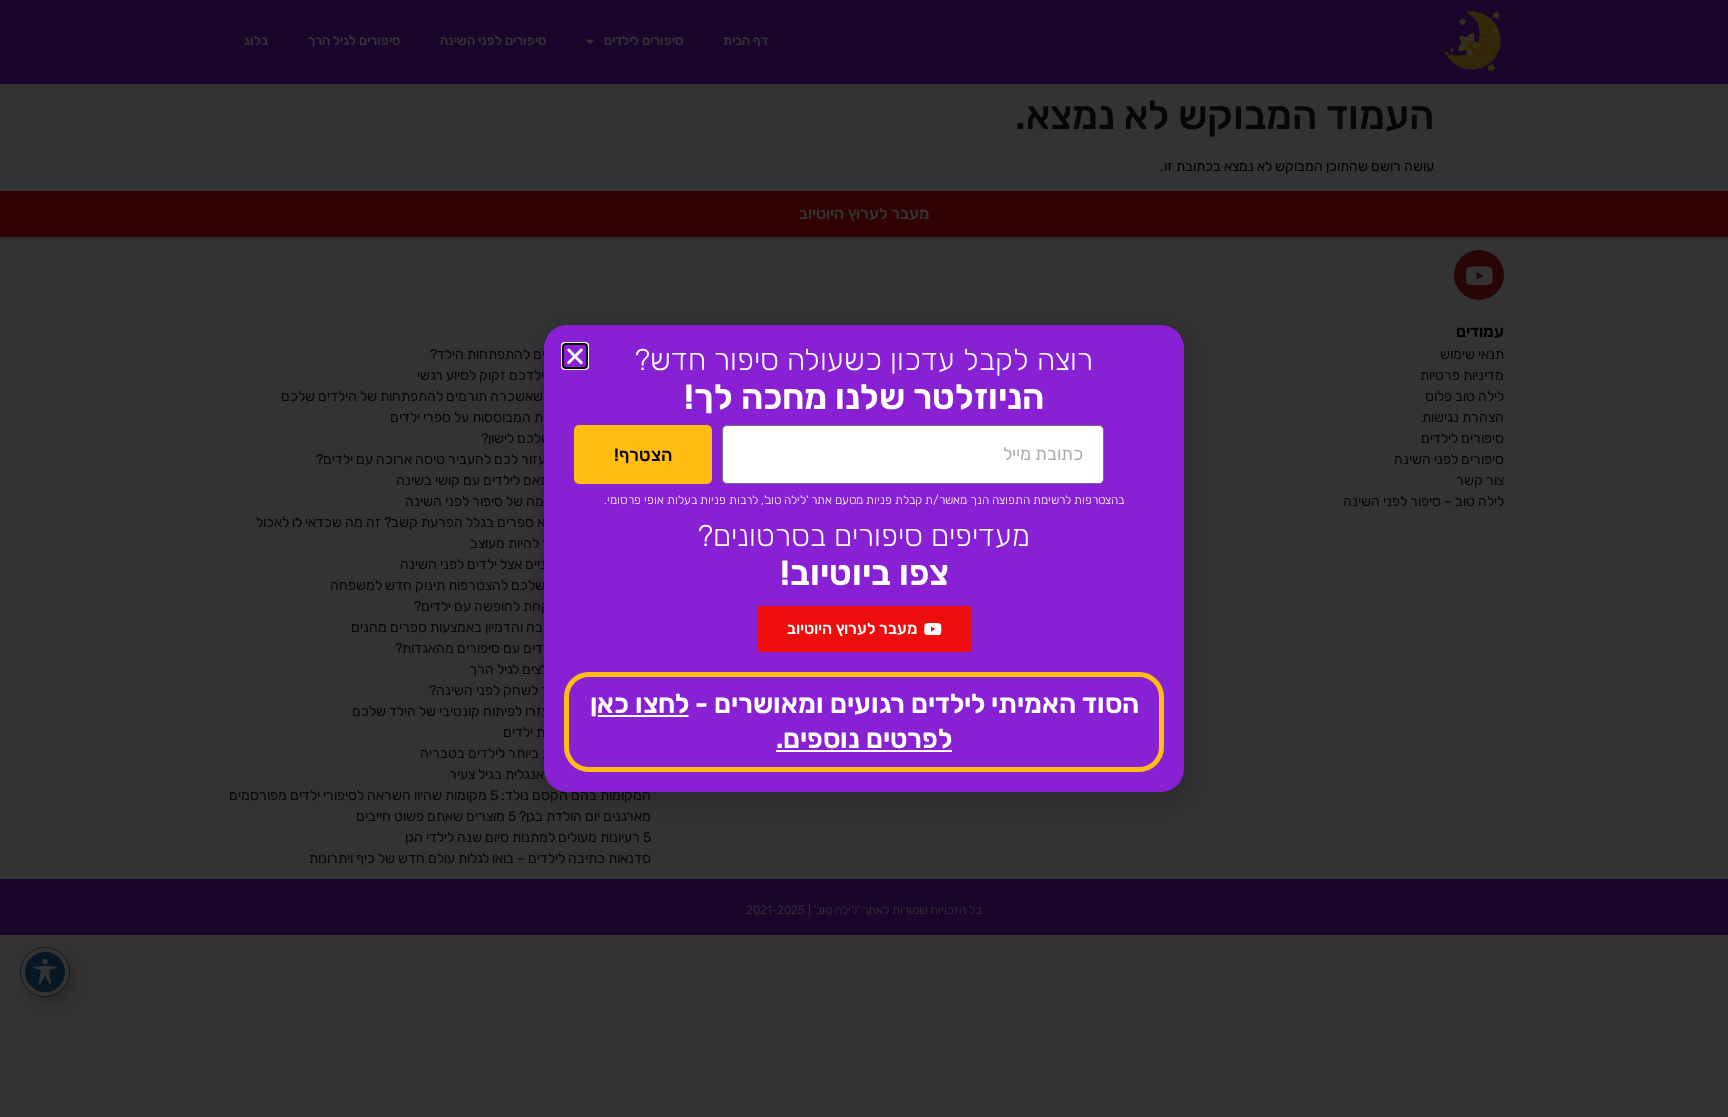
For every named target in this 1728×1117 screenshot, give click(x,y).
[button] (575, 356)
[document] (864, 558)
